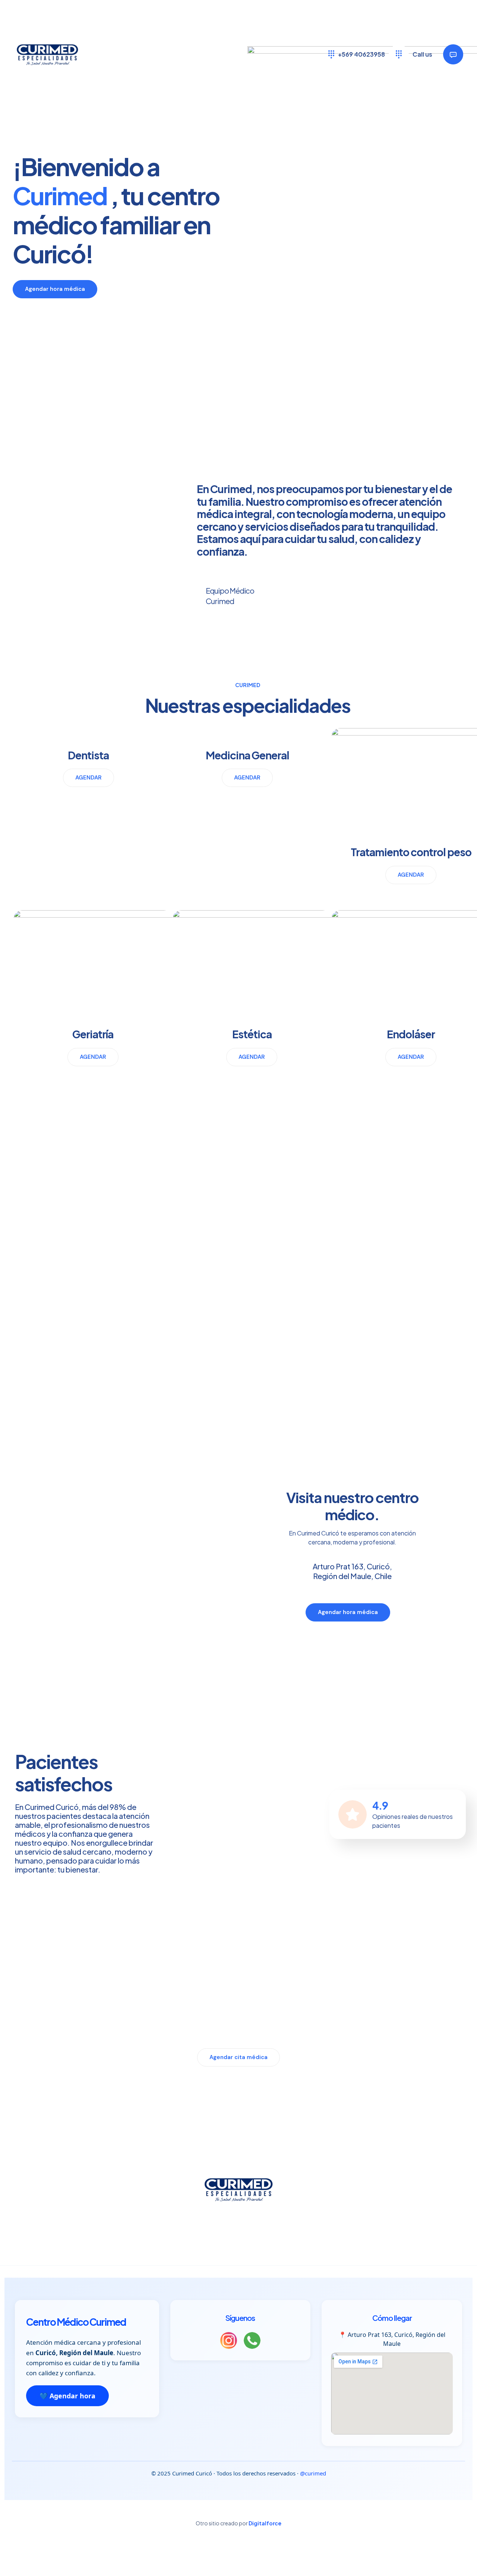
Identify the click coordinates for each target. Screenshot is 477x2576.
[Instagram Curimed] (229, 2342)
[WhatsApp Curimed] (252, 2342)
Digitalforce (265, 2523)
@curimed (313, 2473)
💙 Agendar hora (67, 2396)
